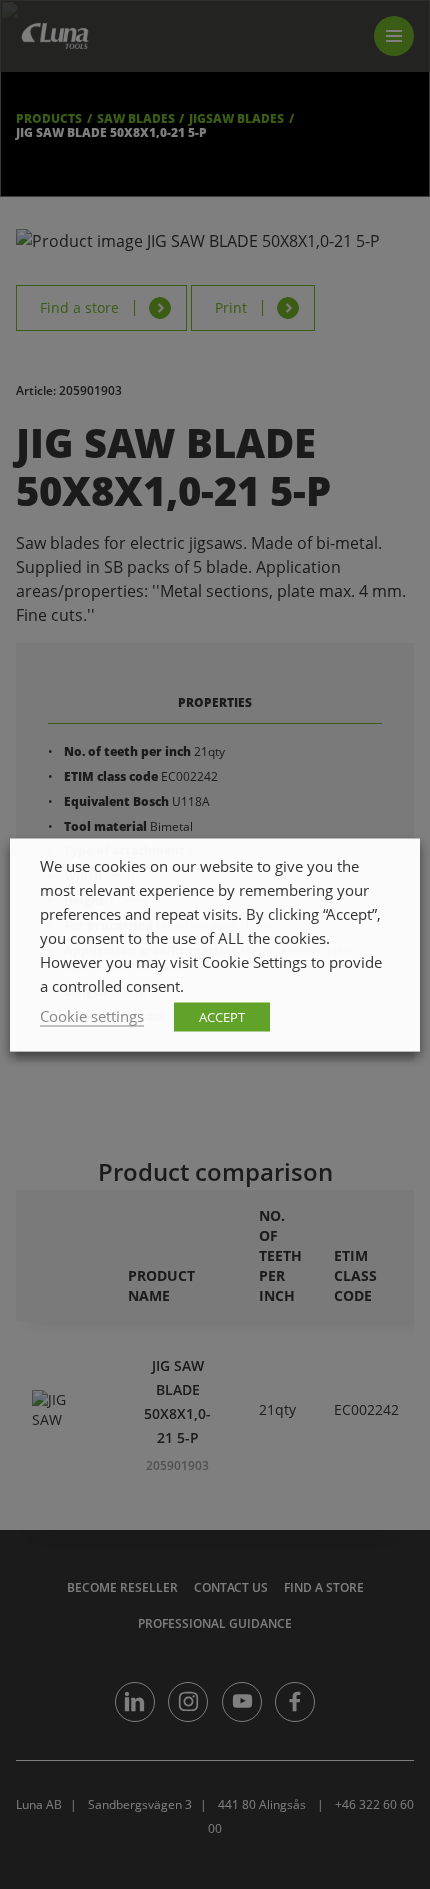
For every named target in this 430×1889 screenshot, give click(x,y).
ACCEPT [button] (222, 1016)
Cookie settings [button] (92, 1015)
